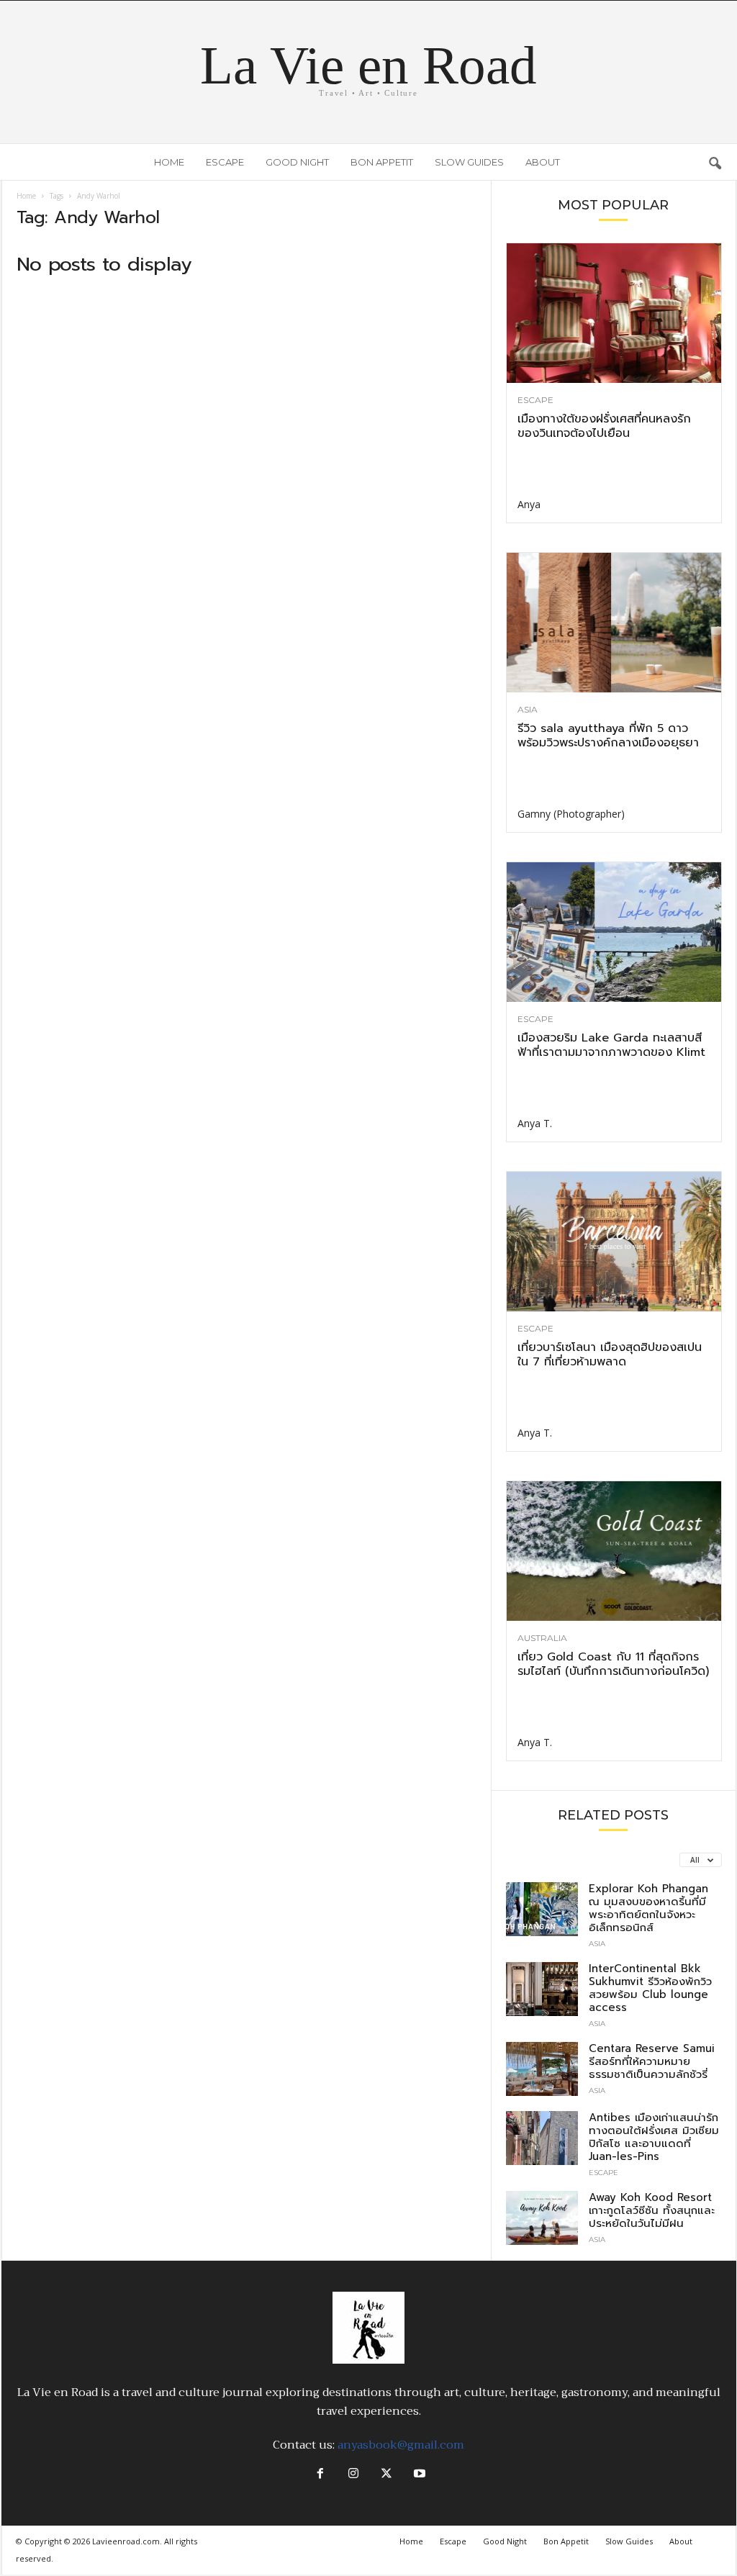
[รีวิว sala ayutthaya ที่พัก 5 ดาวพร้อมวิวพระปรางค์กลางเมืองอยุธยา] (614, 623)
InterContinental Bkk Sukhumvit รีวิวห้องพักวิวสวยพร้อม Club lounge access (650, 1988)
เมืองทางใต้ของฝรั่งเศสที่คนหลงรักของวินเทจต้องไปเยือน (604, 426)
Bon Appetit (382, 162)
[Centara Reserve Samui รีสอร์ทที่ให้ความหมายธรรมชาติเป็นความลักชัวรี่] (542, 2069)
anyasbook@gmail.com (401, 2445)
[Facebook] (320, 2475)
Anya (529, 504)
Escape (225, 162)
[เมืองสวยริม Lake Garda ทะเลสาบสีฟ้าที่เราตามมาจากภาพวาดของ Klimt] (614, 932)
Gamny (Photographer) (571, 814)
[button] (715, 162)
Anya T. (535, 1123)
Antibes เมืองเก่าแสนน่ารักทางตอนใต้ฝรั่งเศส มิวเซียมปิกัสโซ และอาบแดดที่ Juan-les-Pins (654, 2137)
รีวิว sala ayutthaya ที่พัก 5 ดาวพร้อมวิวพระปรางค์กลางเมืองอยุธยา (608, 736)
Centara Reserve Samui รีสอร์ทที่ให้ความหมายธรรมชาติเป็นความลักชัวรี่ (652, 2061)
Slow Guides (469, 162)
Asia (528, 710)
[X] (386, 2475)
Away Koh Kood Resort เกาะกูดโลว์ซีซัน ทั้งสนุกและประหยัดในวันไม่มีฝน (652, 2210)
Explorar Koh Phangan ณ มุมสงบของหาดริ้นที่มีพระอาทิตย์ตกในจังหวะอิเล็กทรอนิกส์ (648, 1908)
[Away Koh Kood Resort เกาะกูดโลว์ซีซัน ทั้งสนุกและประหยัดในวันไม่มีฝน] (542, 2218)
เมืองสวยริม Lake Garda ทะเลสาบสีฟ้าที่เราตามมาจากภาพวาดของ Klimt (611, 1045)
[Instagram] (353, 2475)
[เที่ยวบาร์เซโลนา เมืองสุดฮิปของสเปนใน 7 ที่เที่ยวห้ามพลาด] (614, 1242)
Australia (542, 1638)
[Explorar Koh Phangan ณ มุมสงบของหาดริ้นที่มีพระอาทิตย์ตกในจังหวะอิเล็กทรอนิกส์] (542, 1909)
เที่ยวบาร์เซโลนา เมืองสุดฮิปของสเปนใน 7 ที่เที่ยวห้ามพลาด (610, 1355)
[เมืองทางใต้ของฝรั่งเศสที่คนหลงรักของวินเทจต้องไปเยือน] (614, 313)
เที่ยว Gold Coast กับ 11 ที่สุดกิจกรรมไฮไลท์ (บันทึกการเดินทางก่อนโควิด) (613, 1664)
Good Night (297, 162)
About (543, 162)
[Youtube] (418, 2475)
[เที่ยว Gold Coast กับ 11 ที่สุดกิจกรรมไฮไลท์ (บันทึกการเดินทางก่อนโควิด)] (614, 1551)
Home (169, 162)
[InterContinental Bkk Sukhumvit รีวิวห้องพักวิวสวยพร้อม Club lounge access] (542, 1989)
